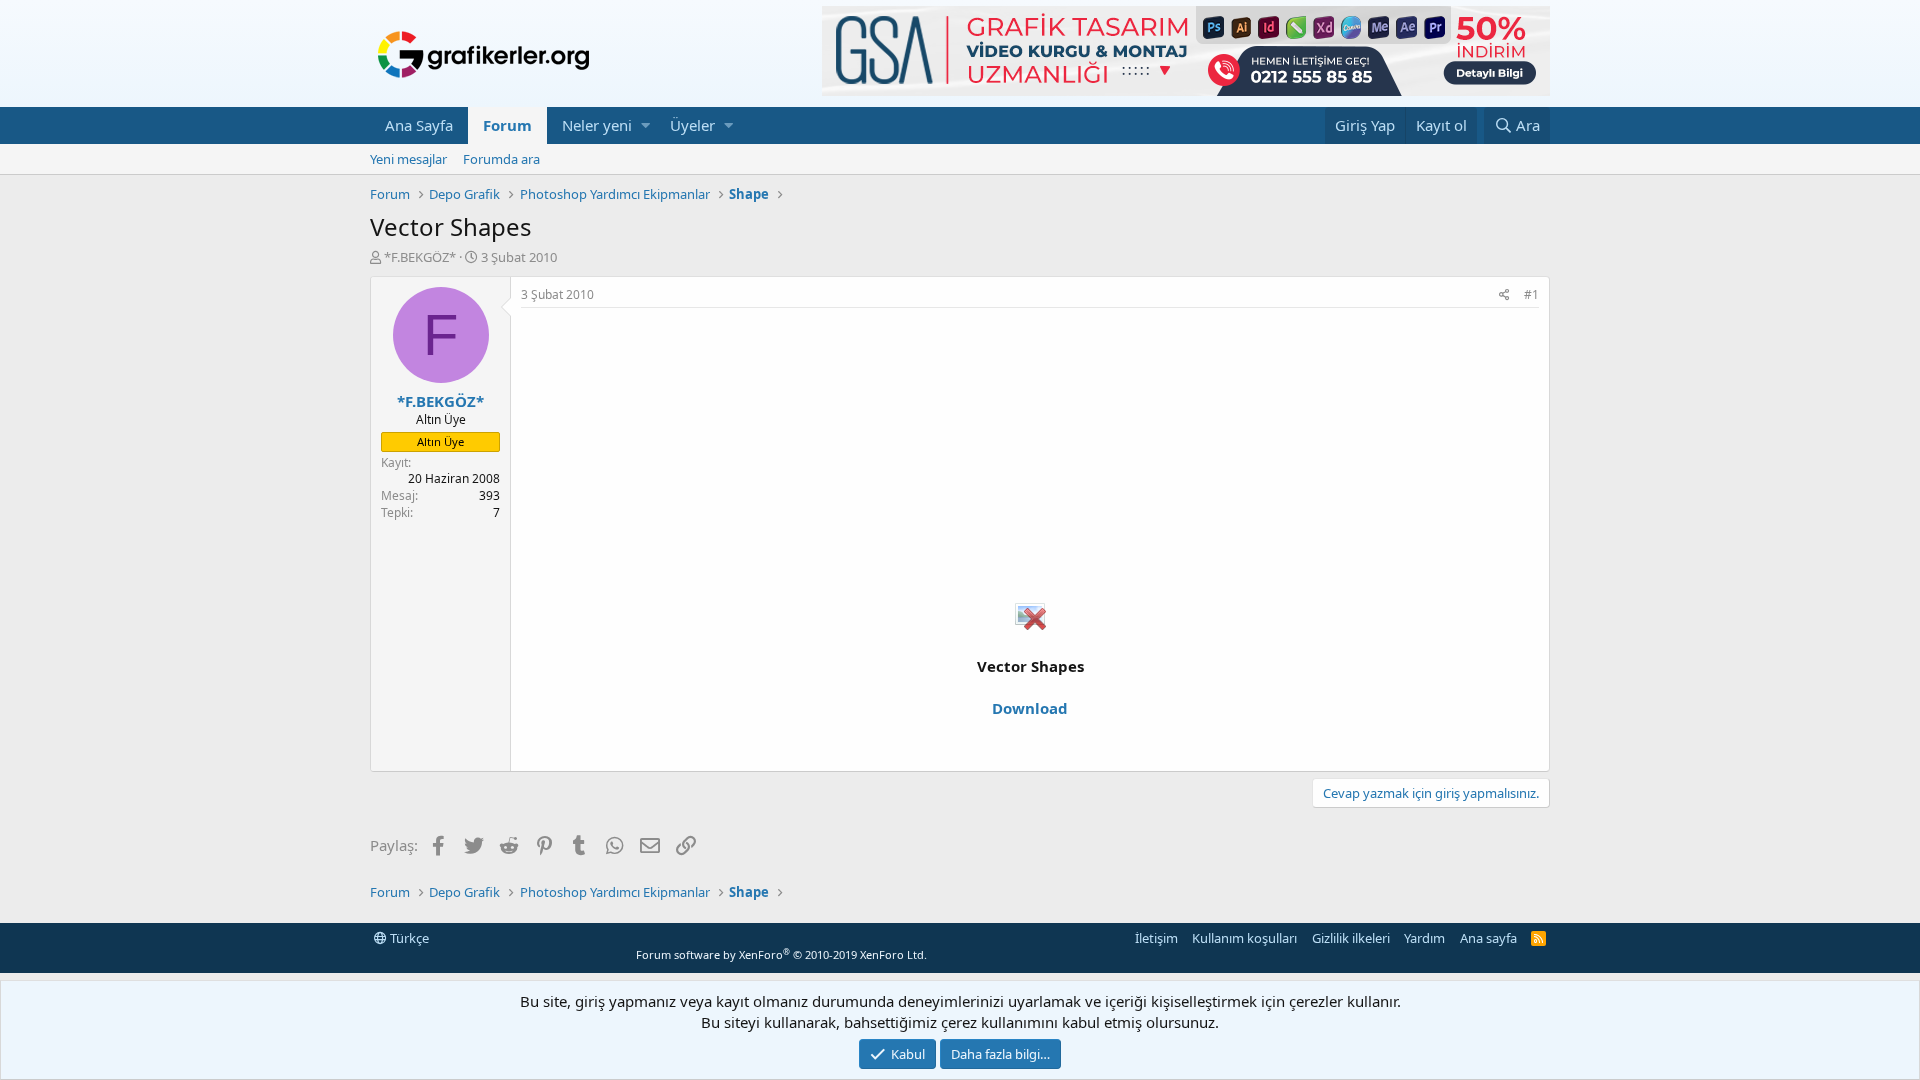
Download (1030, 708)
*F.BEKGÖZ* (420, 257)
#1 (1531, 294)
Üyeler (692, 125)
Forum (507, 125)
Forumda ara (501, 159)
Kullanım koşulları (1244, 938)
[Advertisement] (1030, 458)
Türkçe (408, 938)
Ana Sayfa (419, 125)
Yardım (1424, 938)
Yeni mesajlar (408, 159)
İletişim (1156, 938)
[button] (645, 125)
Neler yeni (597, 125)
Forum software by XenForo (781, 954)
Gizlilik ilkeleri (1351, 938)
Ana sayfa (1488, 938)
